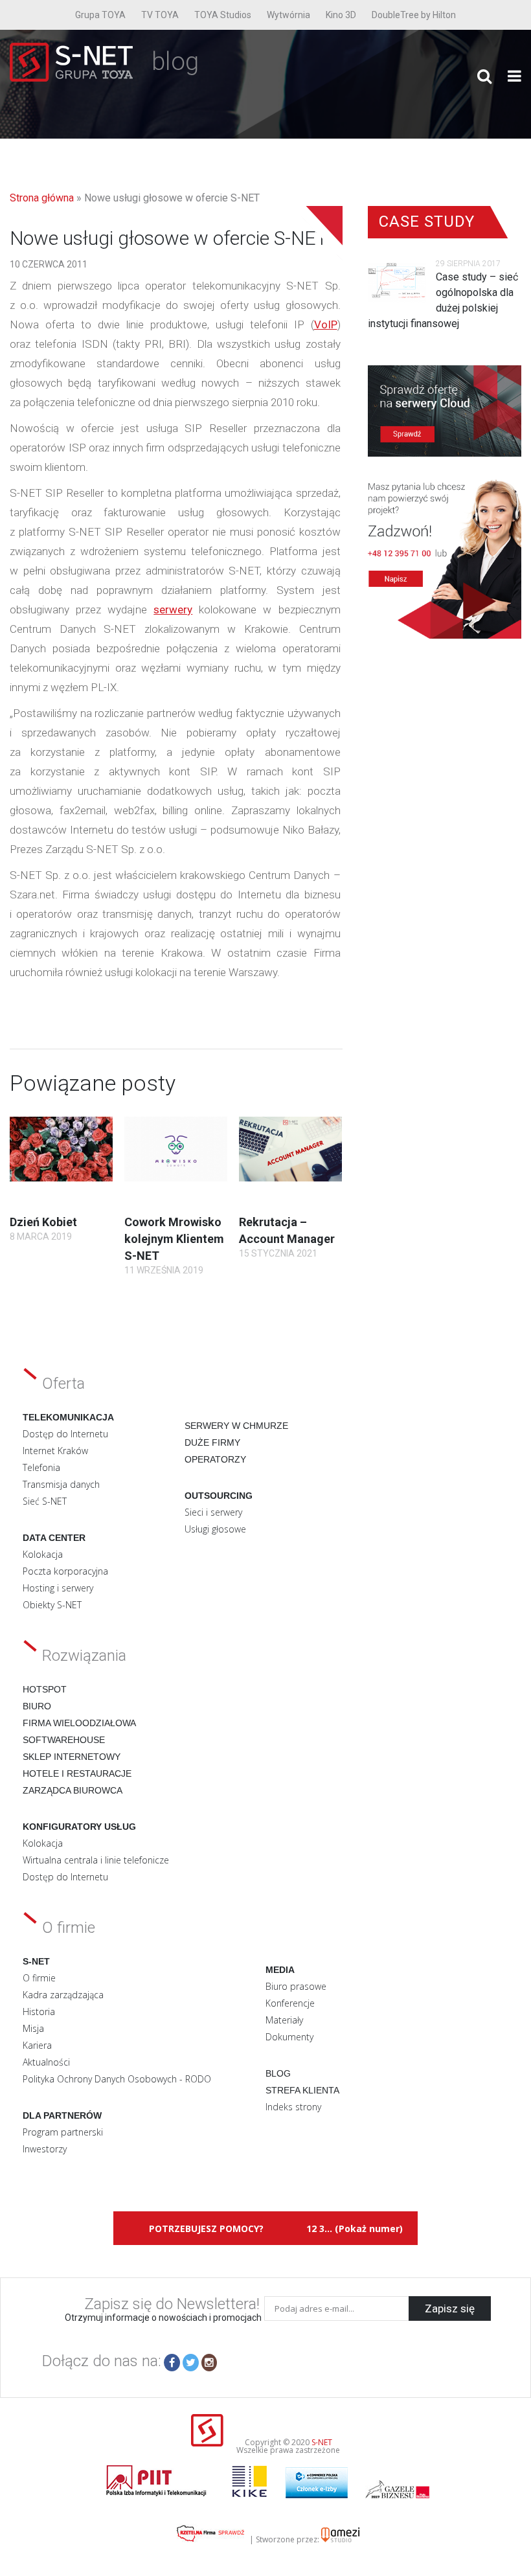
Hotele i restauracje (77, 1773)
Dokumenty (289, 2037)
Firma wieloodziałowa (79, 1723)
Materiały (284, 2020)
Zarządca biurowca (73, 1790)
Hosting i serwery (58, 1588)
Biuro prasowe (296, 1986)
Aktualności (46, 2062)
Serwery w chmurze (236, 1426)
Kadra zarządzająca (63, 1995)
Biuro (37, 1706)
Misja (33, 2028)
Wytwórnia (288, 15)
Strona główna (42, 198)
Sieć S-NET (45, 1501)
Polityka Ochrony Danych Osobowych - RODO (117, 2079)
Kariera (37, 2045)
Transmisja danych (61, 1484)
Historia (39, 2012)
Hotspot (45, 1689)
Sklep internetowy (72, 1757)
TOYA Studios (223, 15)
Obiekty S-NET (52, 1605)
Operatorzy (215, 1459)
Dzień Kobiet (43, 1222)
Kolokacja (43, 1554)
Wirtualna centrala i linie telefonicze (96, 1860)
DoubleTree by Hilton (414, 15)
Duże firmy (212, 1442)
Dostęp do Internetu (65, 1434)
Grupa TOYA (100, 15)
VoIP (326, 325)
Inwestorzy (45, 2149)
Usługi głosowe (215, 1529)
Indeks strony (293, 2107)
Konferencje (290, 2003)
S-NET (322, 2442)
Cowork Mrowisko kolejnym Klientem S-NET (174, 1239)
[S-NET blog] (76, 78)
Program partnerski (63, 2132)
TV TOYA (160, 15)
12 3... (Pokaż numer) (355, 2228)
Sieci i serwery (213, 1512)
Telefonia (41, 1467)
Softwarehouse (64, 1740)
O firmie (39, 1978)
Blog (278, 2073)
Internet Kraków (55, 1451)
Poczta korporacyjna (65, 1571)
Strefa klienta (302, 2090)
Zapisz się (450, 2308)
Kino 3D (341, 15)
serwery (173, 610)
